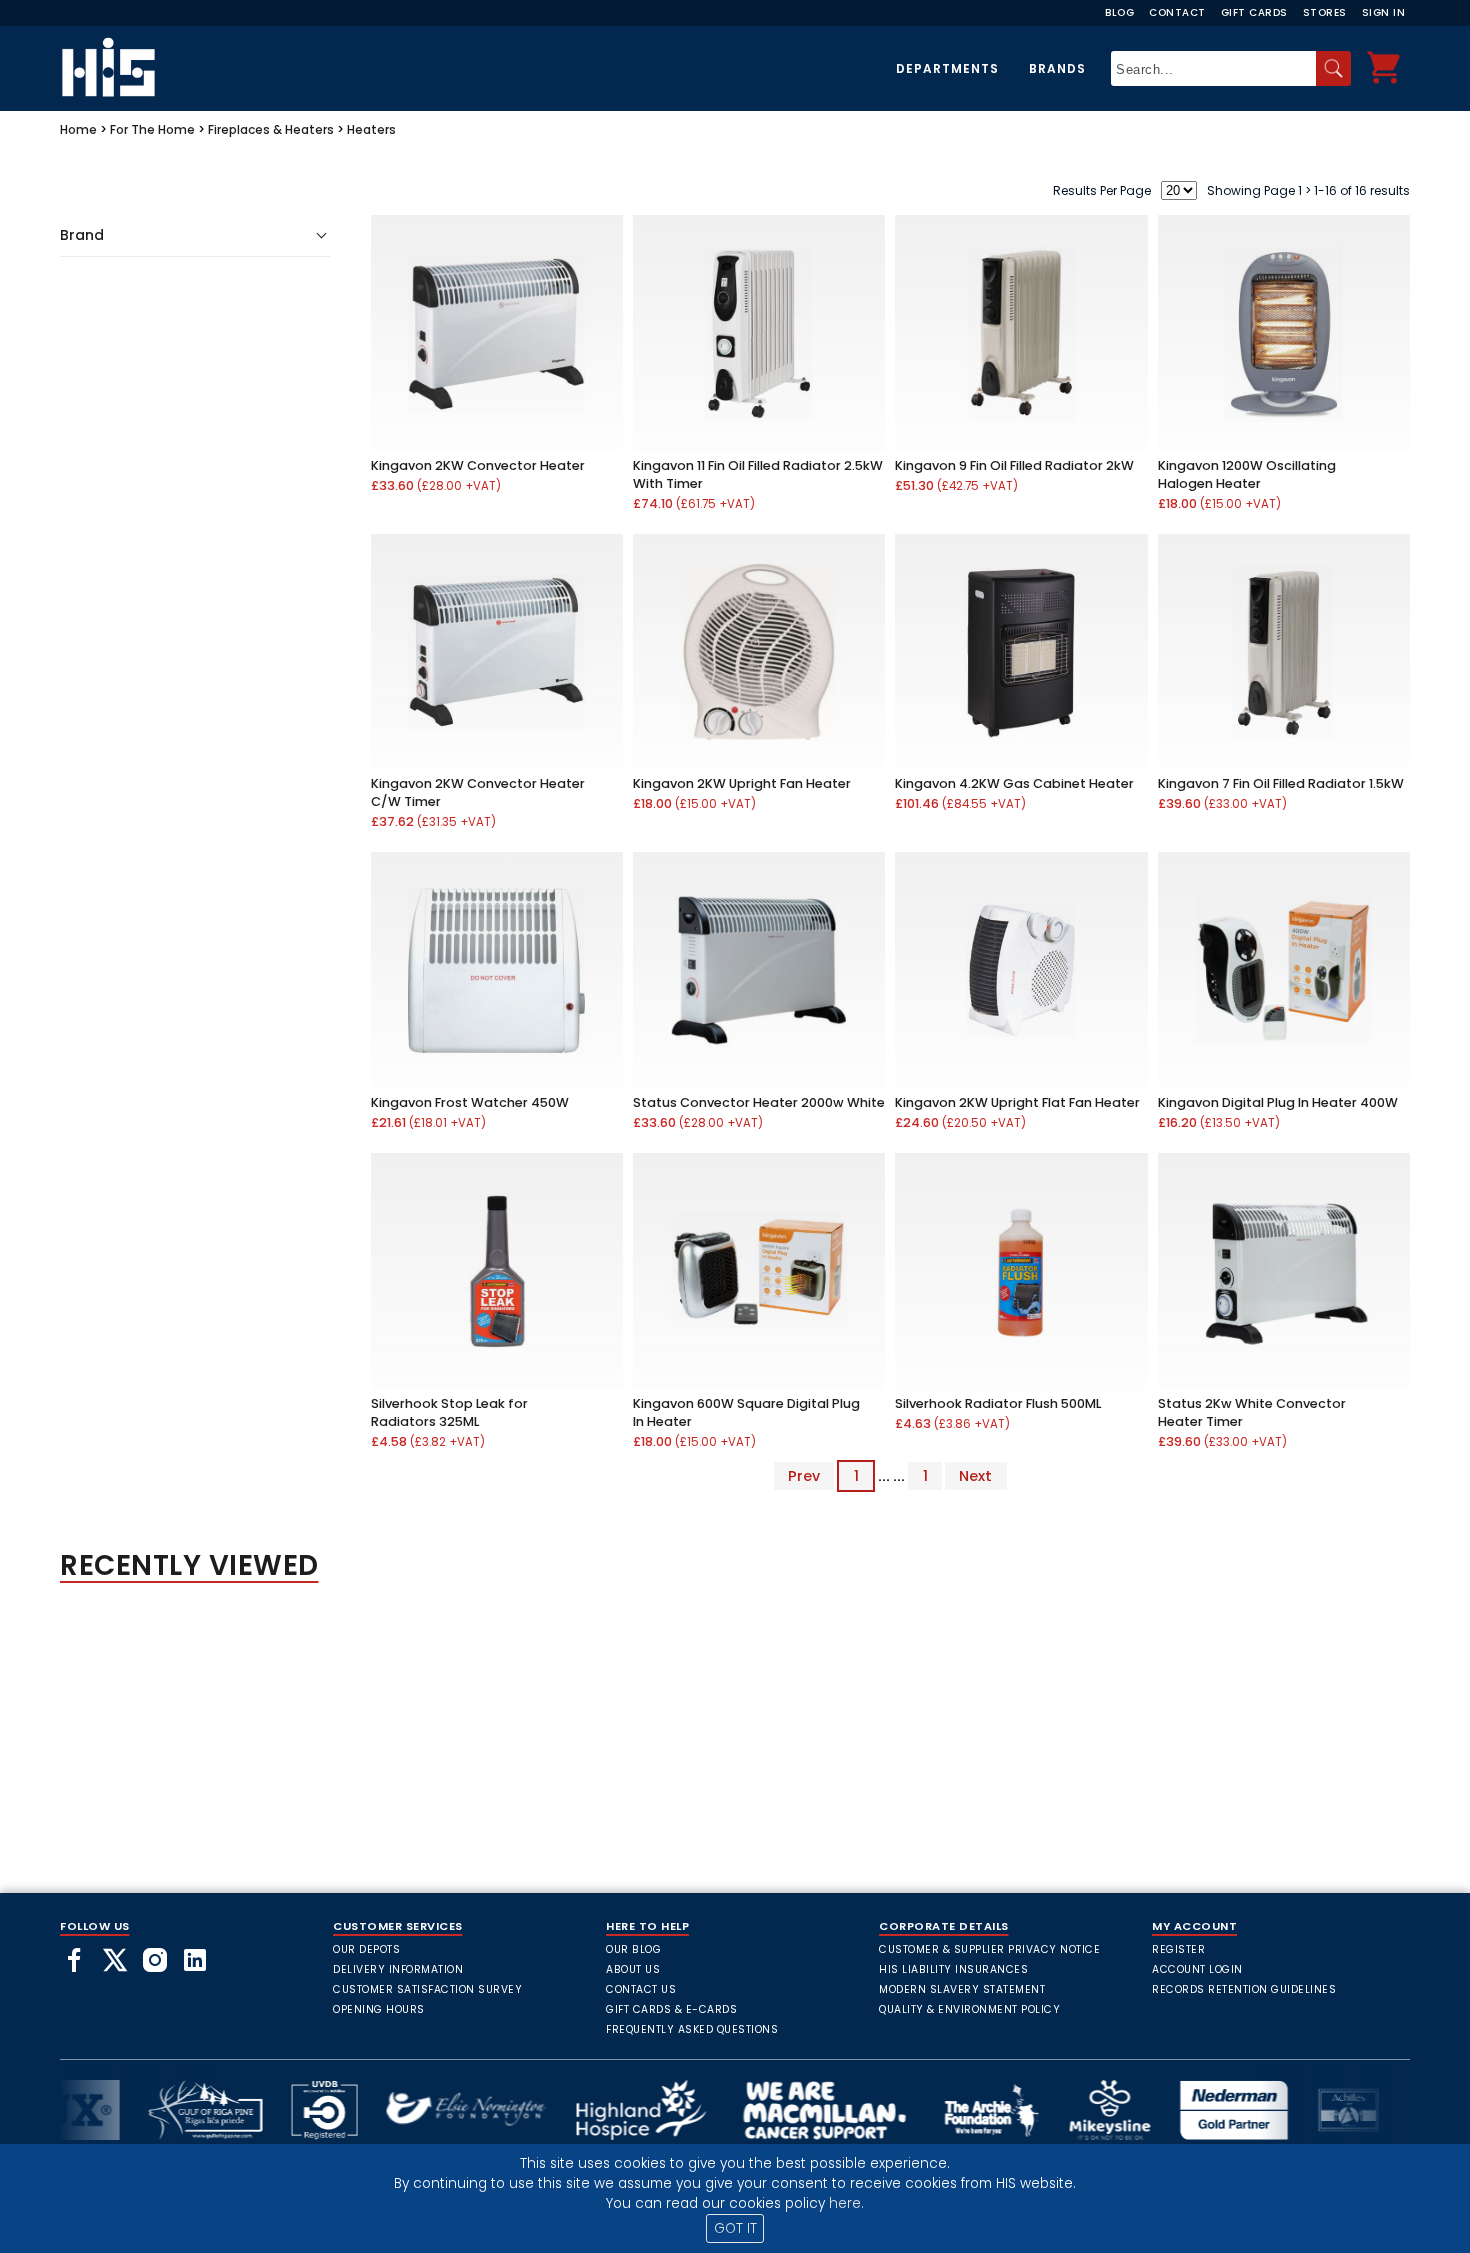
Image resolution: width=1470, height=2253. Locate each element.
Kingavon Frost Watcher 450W (470, 1102)
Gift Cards (1254, 12)
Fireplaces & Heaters (271, 129)
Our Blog (633, 1949)
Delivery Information (398, 1969)
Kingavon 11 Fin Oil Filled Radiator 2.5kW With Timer (758, 474)
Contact (1177, 12)
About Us (633, 1969)
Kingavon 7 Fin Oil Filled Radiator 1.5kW (1281, 783)
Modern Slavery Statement (962, 1989)
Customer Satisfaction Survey (427, 1989)
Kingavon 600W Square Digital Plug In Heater (746, 1412)
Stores (1325, 12)
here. (846, 2203)
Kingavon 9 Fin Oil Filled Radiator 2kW (1014, 465)
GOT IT (735, 2228)
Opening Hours (379, 2009)
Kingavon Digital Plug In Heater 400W (1278, 1102)
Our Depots (366, 1949)
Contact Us (641, 1989)
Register (1178, 1949)
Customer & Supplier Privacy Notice (989, 1949)
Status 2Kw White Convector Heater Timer (1252, 1412)
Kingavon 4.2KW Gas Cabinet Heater (1014, 783)
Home (78, 129)
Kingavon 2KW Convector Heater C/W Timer (478, 792)
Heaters (371, 129)
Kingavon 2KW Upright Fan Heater (742, 783)
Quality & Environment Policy (969, 2009)
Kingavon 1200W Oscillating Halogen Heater (1247, 474)
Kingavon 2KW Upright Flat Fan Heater (1017, 1102)
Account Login (1197, 1969)
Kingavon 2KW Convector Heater (478, 465)
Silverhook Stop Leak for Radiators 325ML (449, 1412)
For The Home (152, 129)
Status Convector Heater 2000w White (759, 1102)
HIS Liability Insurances (953, 1969)
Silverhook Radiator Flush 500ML (998, 1403)
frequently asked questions (692, 2029)
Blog (1119, 12)
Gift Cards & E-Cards (671, 2009)
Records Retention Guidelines (1244, 1989)
